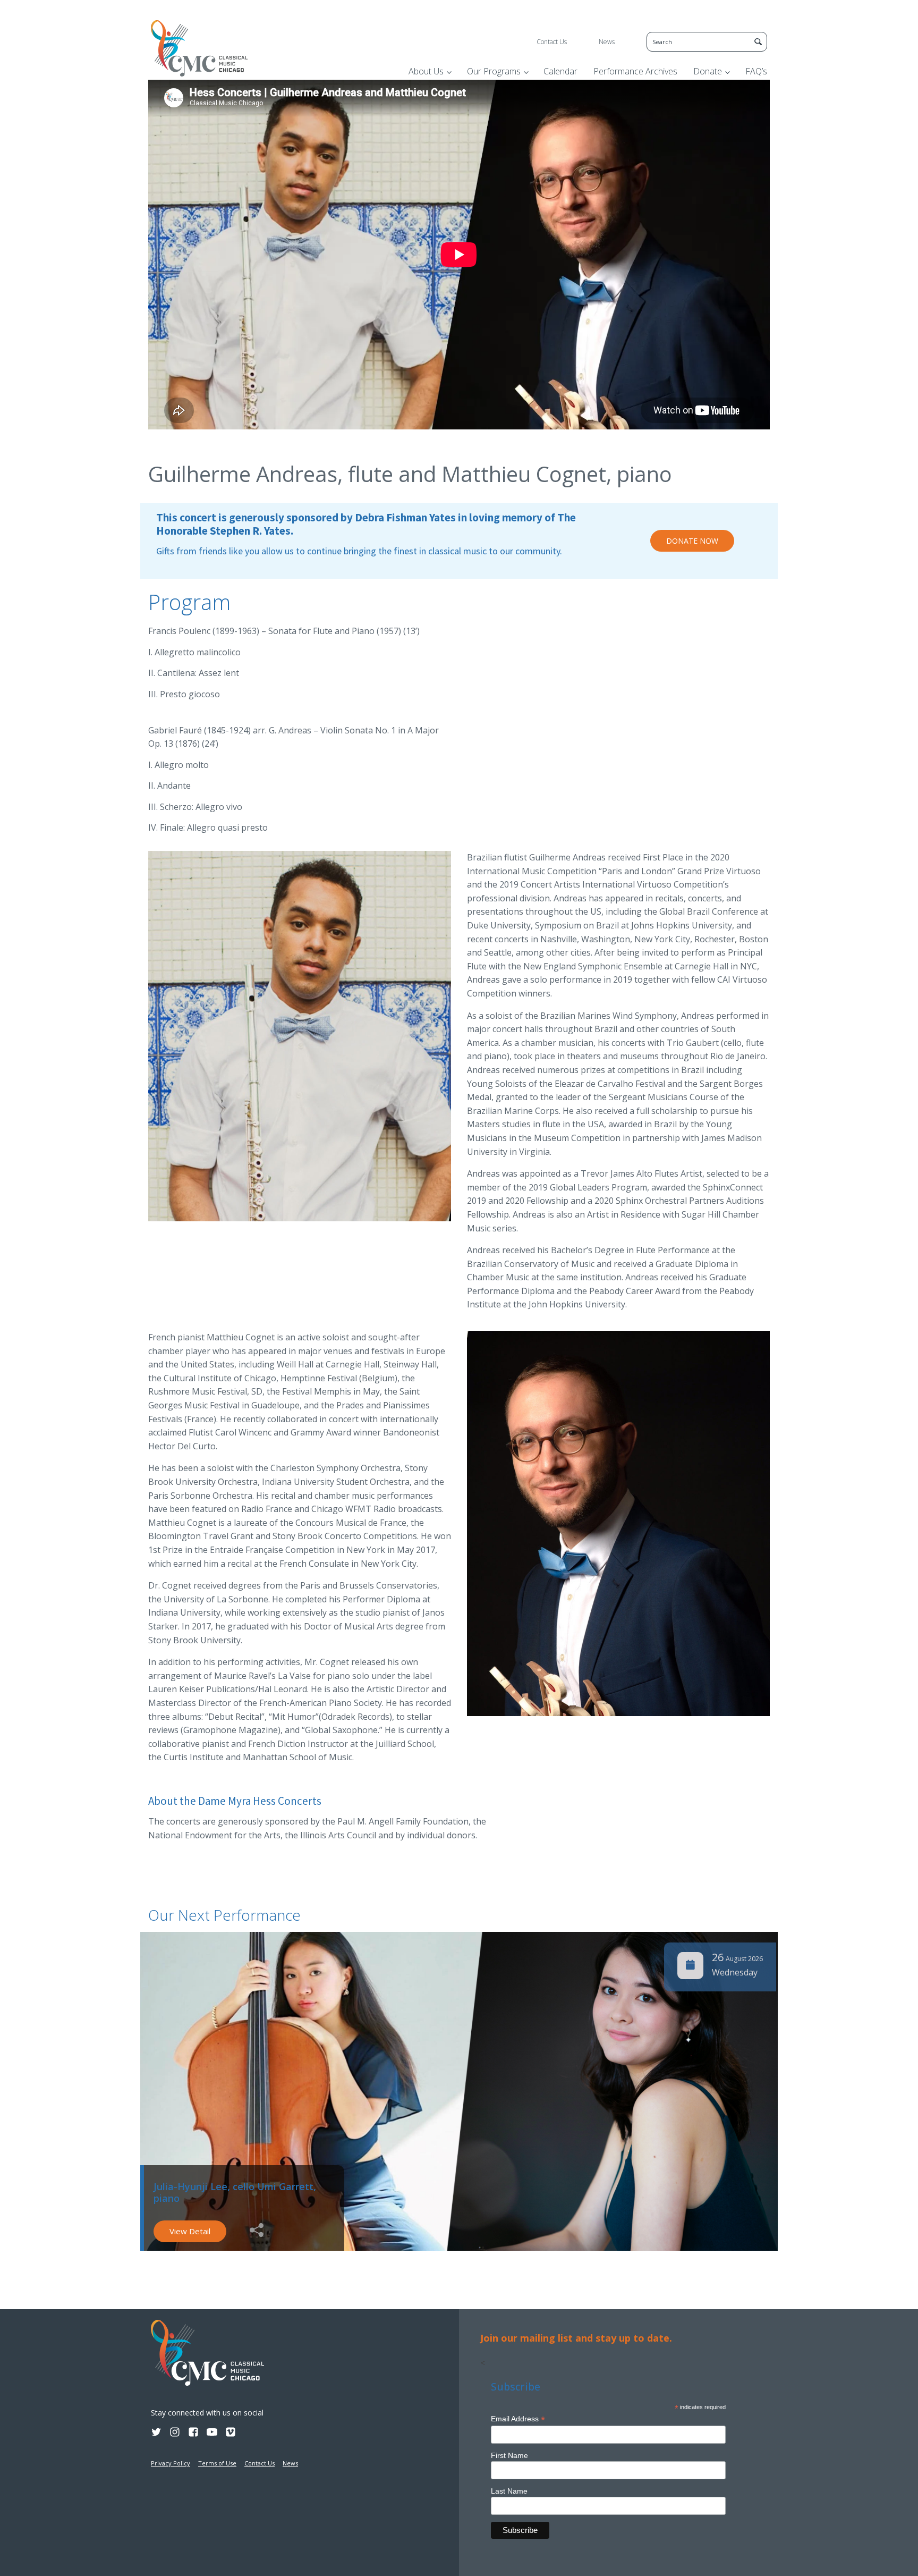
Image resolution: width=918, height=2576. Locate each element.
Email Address (518, 2419)
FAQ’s (756, 71)
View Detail (190, 2231)
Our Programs (494, 71)
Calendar (560, 71)
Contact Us (552, 42)
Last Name (509, 2491)
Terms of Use (217, 2463)
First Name (509, 2455)
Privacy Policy (171, 2463)
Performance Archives (635, 71)
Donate (708, 71)
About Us (426, 71)
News (607, 42)
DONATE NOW (692, 541)
